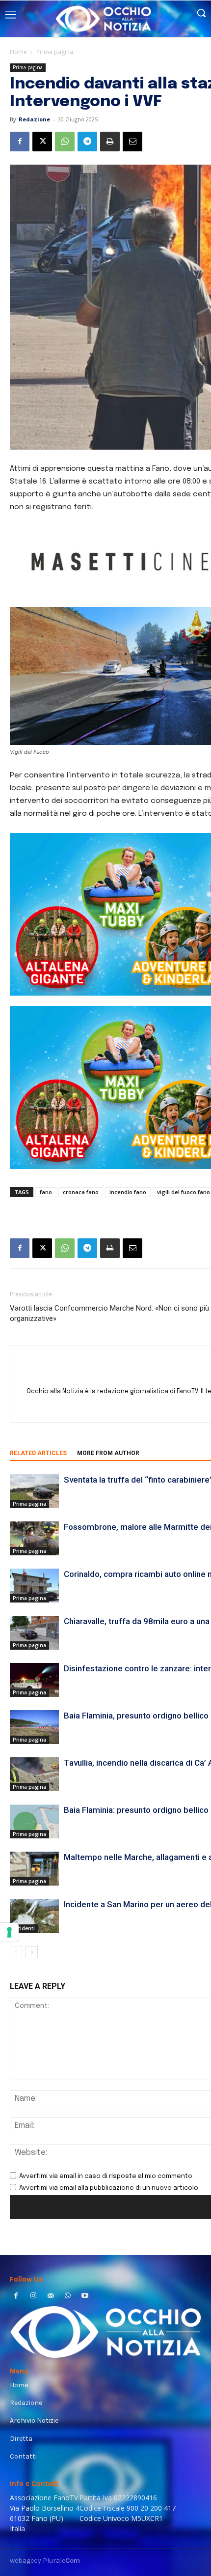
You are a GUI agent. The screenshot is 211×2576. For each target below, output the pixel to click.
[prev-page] (16, 1952)
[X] (42, 142)
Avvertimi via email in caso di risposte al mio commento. (106, 2176)
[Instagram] (33, 2297)
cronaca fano (81, 1192)
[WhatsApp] (65, 142)
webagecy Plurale (45, 2561)
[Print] (110, 142)
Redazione (34, 119)
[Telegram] (87, 142)
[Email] (132, 142)
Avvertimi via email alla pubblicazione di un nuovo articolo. (109, 2188)
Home (18, 52)
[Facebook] (20, 142)
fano (46, 1192)
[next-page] (32, 1952)
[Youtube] (85, 2297)
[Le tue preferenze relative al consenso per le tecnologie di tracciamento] (9, 1932)
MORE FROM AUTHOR (108, 1453)
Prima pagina (55, 52)
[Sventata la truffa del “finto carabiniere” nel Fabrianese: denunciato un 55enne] (34, 1491)
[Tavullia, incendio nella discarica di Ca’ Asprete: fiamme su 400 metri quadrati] (34, 1774)
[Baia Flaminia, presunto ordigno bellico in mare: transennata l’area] (34, 1727)
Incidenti (24, 1928)
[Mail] (50, 2297)
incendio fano (128, 1192)
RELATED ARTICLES (38, 1453)
